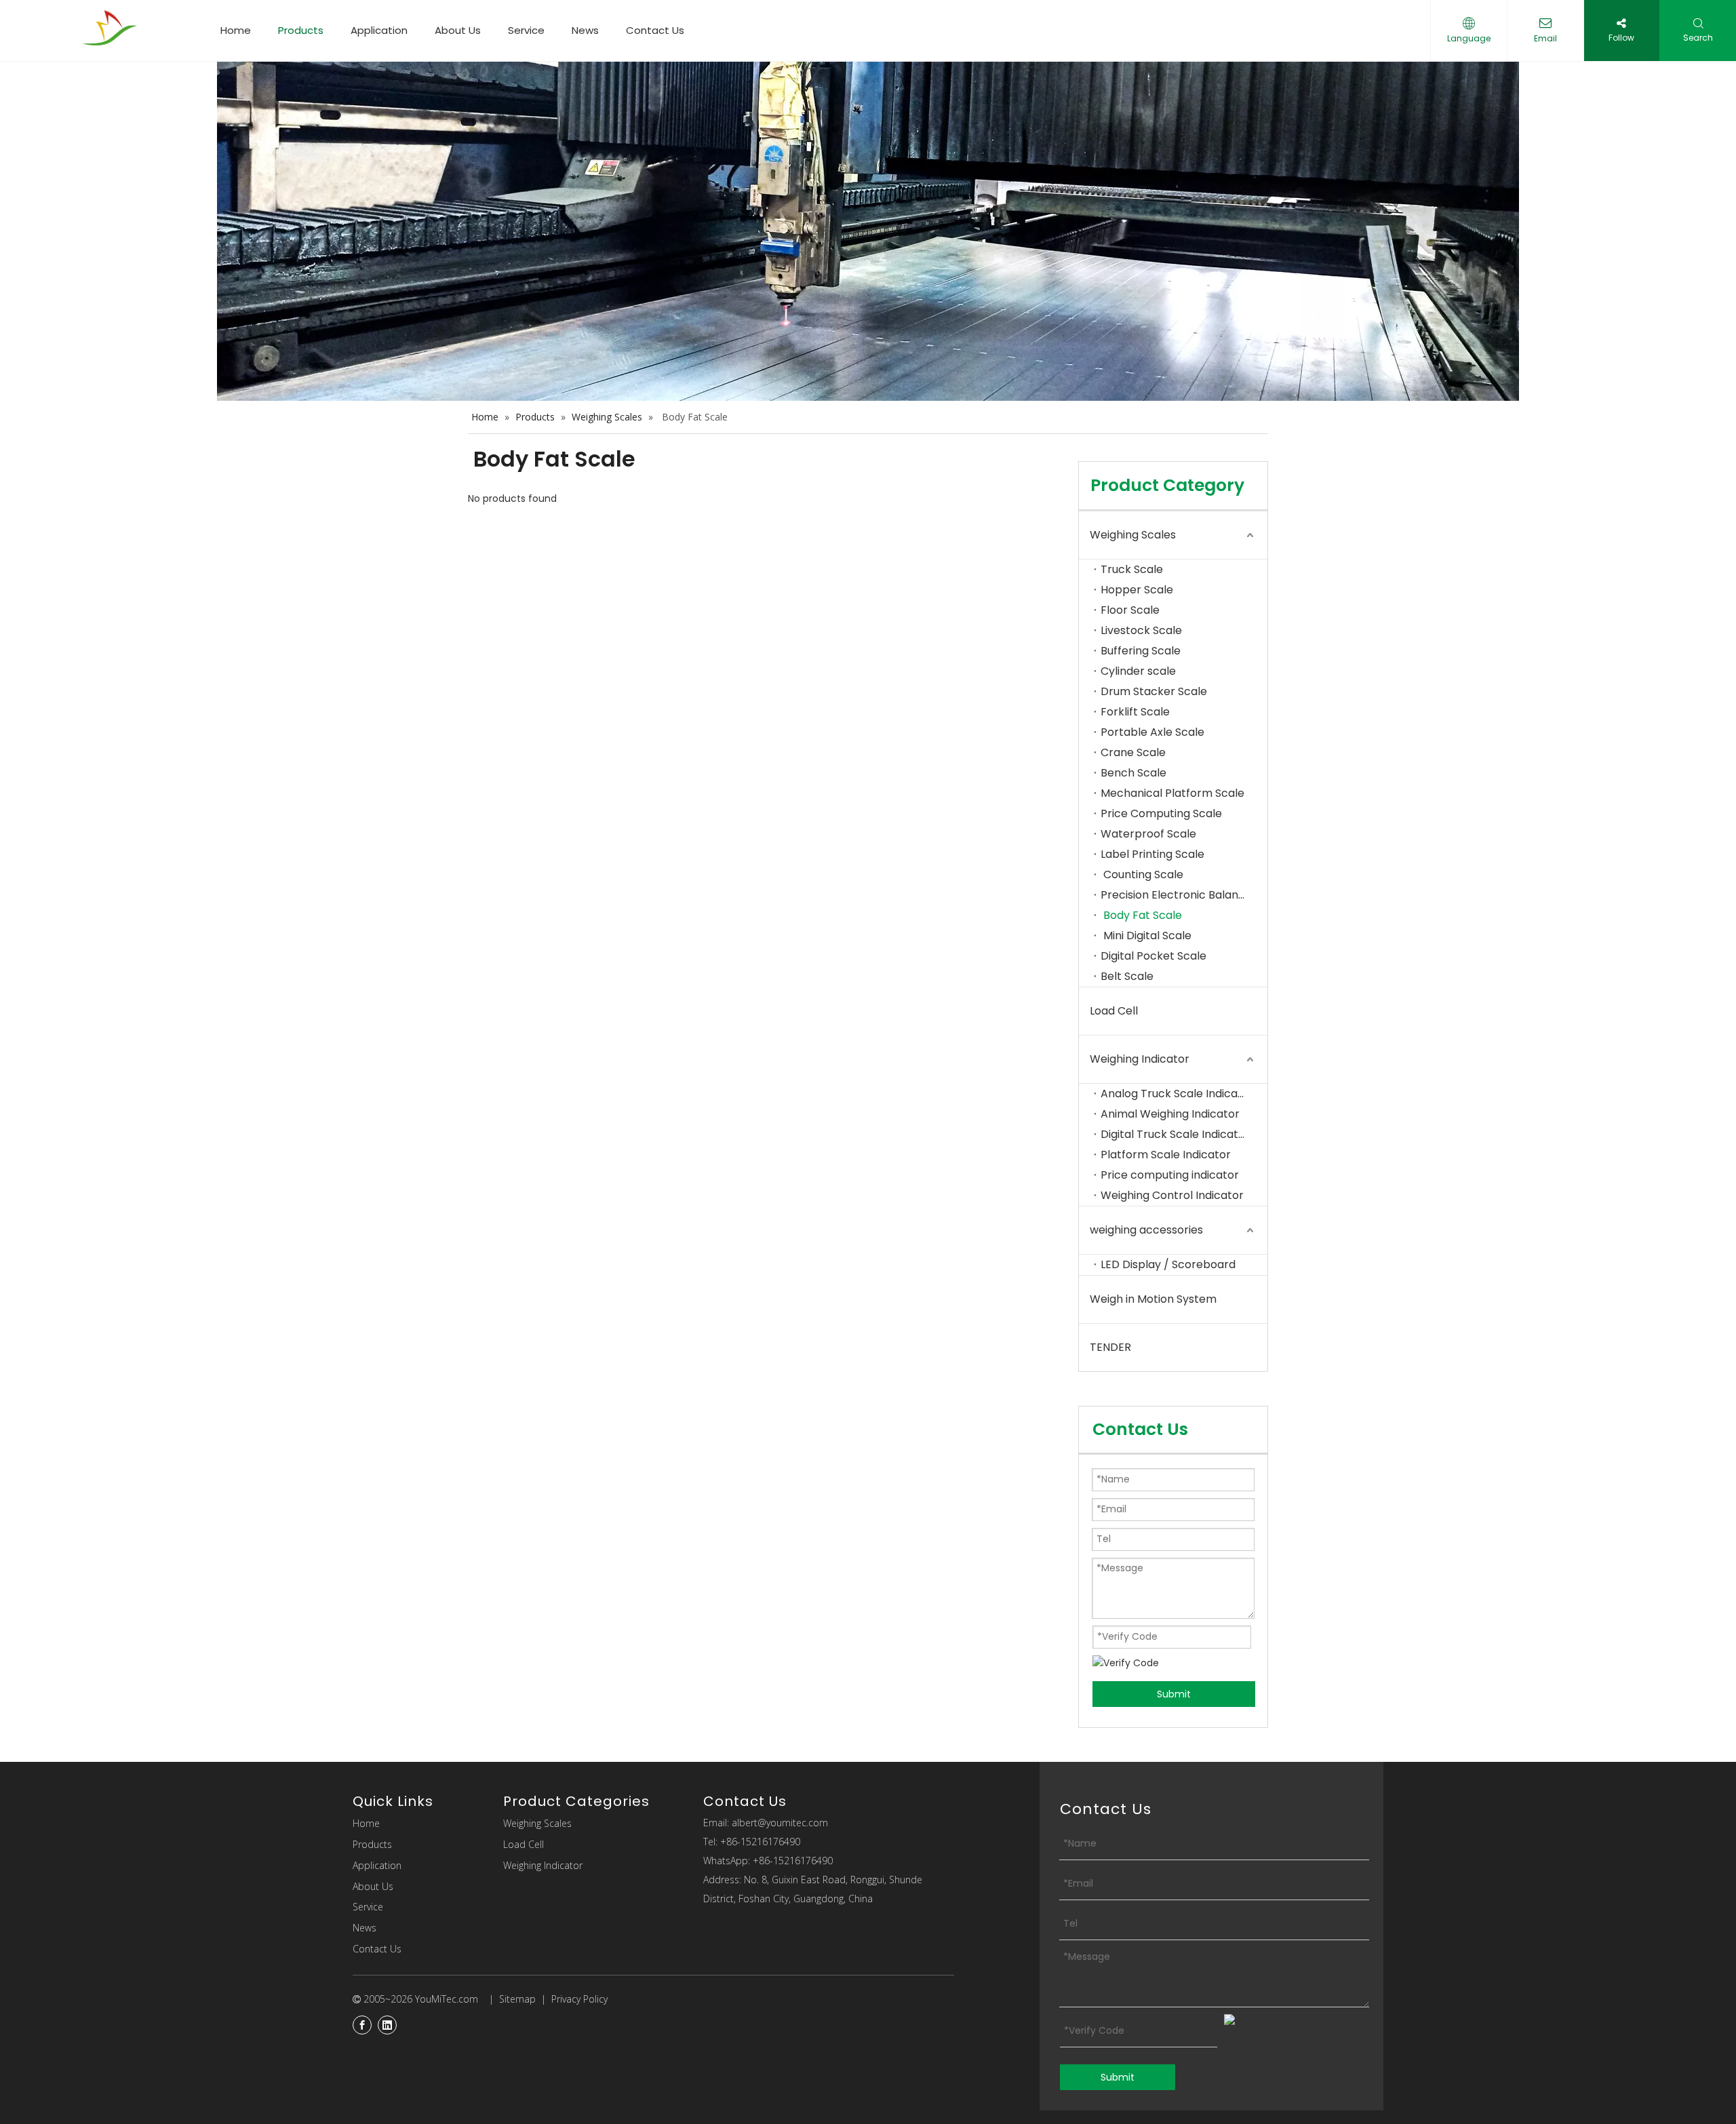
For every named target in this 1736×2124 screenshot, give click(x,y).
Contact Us (655, 30)
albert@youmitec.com (780, 1823)
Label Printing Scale (1152, 854)
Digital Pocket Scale (1155, 956)
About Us (458, 30)
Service (526, 30)
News (585, 30)
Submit (1174, 1694)
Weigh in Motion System (1153, 1299)
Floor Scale (1130, 610)
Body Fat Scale (1141, 915)
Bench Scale (1133, 773)
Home (236, 30)
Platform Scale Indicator (1166, 1155)
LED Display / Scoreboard (1168, 1264)
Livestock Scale (1141, 630)
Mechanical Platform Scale (1174, 793)
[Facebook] (362, 2025)
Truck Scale (1132, 569)
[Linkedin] (387, 2025)
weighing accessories (1146, 1230)
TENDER (1110, 1347)
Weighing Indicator (1140, 1059)
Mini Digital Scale (1146, 936)
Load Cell (1114, 1011)
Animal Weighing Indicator (1171, 1114)
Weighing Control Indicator (1172, 1195)
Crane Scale (1133, 752)
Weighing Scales (1133, 535)
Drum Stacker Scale (1154, 691)
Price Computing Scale (1161, 813)
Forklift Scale (1135, 712)
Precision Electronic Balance (1176, 895)
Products (301, 30)
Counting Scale (1142, 874)
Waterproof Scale (1148, 834)
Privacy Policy (579, 1999)
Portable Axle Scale (1152, 732)
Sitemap (517, 1999)
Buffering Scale (1141, 651)
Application (379, 30)
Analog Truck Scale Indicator (1177, 1094)
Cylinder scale (1138, 671)
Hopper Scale (1137, 590)
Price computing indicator (1170, 1175)
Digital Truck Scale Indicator (1175, 1134)
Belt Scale (1127, 976)
